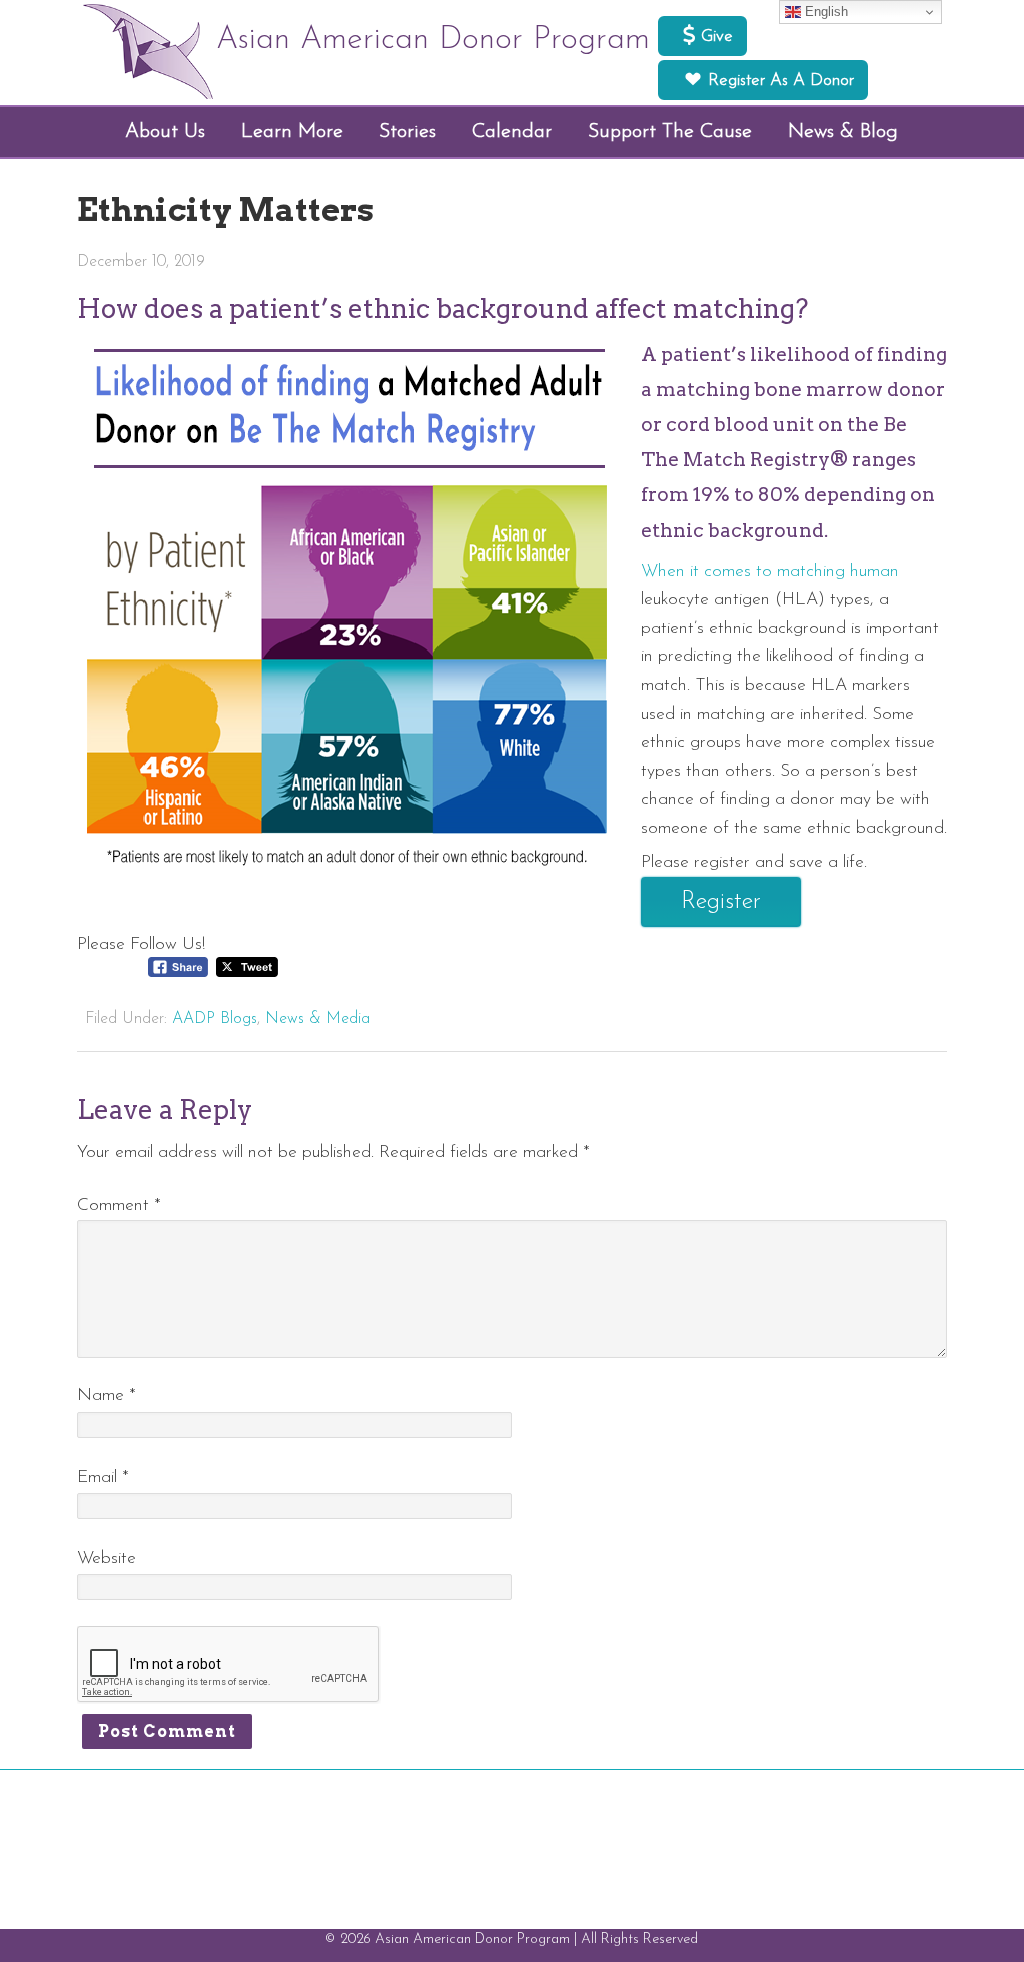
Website (106, 1558)
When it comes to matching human (770, 571)
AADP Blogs (214, 1019)
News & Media (317, 1019)
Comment (119, 1205)
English (824, 11)
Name (106, 1395)
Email (103, 1477)
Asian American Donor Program (433, 40)
